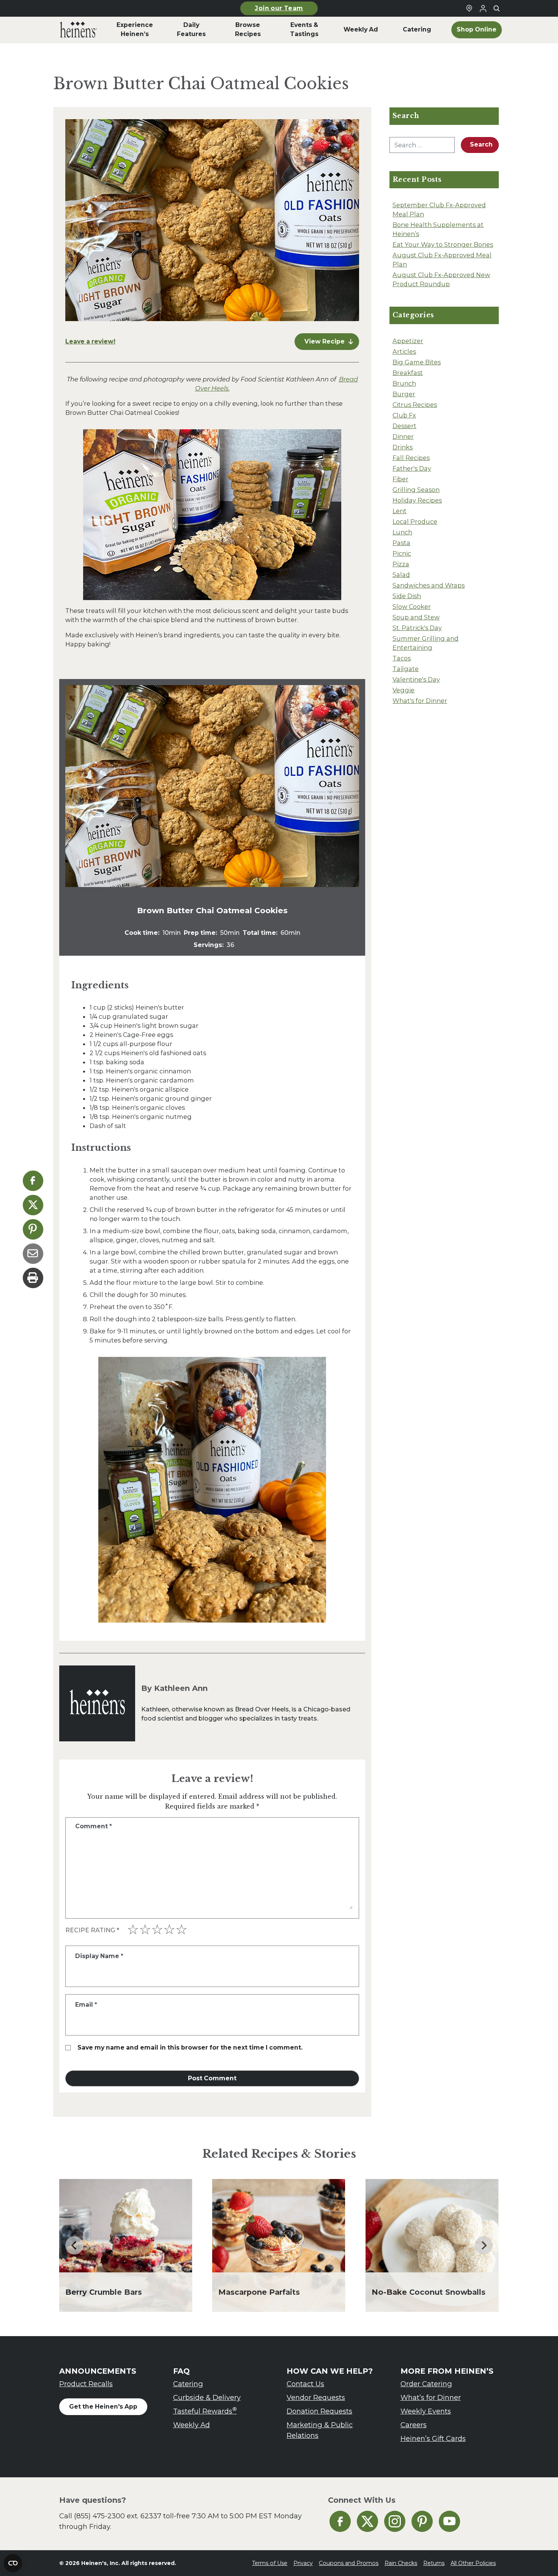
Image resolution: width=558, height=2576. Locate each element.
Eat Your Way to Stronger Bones (443, 244)
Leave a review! (90, 341)
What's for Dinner (420, 701)
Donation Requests (319, 2411)
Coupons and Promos (349, 2563)
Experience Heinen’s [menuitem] (135, 29)
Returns (434, 2563)
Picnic (402, 553)
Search (481, 144)
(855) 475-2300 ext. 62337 (118, 2516)
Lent (400, 511)
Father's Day (412, 468)
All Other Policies (473, 2563)
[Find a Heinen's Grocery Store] (469, 8)
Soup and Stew (416, 617)
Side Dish (407, 596)
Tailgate (406, 669)
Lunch (402, 532)
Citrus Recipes (415, 405)
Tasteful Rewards (205, 2411)
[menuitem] (78, 30)
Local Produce (415, 522)
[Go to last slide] (74, 2245)
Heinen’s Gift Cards (433, 2438)
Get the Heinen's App (103, 2407)
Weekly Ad (192, 2425)
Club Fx (404, 415)
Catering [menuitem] (417, 29)
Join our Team (279, 8)
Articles (404, 351)
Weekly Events (426, 2411)
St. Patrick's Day (417, 628)
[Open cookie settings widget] (13, 2563)
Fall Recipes (411, 458)
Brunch (404, 383)
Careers (414, 2425)
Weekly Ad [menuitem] (361, 29)
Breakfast (408, 373)
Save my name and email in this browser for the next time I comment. (190, 2047)
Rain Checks (401, 2563)
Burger (404, 394)
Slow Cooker (412, 607)
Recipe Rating (92, 1930)
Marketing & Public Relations (320, 2430)
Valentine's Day (416, 679)
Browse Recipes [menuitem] (248, 29)
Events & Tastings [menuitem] (304, 29)
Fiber (400, 479)
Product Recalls (86, 2384)
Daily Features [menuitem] (191, 29)
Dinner (403, 436)
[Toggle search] (497, 8)
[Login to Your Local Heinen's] (483, 8)
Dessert (404, 426)
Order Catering (426, 2384)
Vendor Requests (316, 2397)
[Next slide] (484, 2245)
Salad (401, 575)
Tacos (402, 658)
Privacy (303, 2563)
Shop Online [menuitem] (477, 29)
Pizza (401, 564)
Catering (188, 2384)
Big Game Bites (417, 362)
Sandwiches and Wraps (429, 585)
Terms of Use (270, 2563)
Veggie (404, 690)
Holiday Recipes (417, 500)
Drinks (403, 447)
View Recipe (325, 341)
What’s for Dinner (431, 2397)
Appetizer (408, 341)
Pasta (401, 543)
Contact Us (305, 2384)
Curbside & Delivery (207, 2397)
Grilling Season (416, 490)
